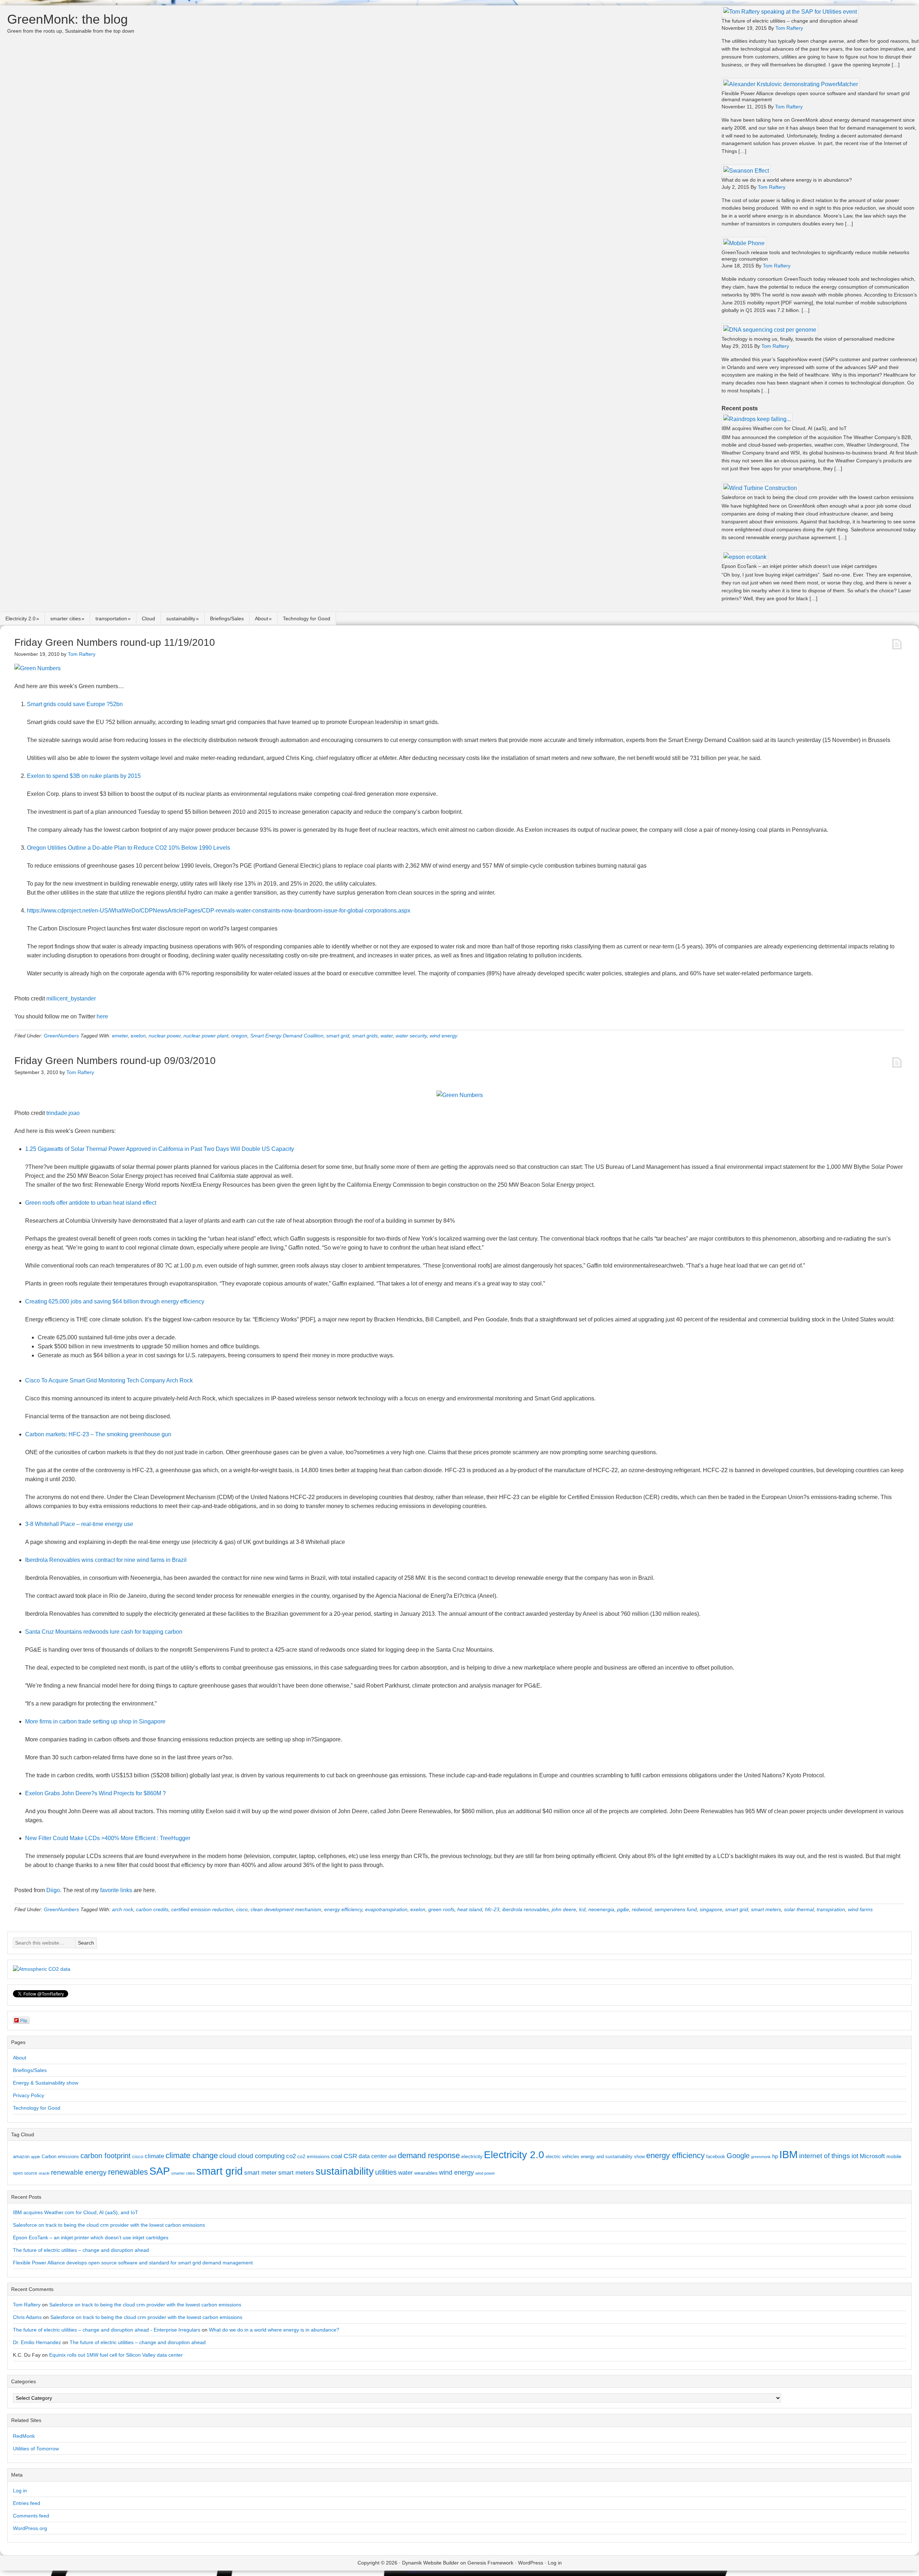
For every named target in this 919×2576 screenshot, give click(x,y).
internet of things (825, 2156)
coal (337, 2156)
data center (373, 2156)
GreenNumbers (61, 1036)
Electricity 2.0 (20, 619)
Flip (24, 2020)
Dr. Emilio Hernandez (37, 2342)
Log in (20, 2491)
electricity (472, 2156)
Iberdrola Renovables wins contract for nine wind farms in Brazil (106, 1560)
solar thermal (799, 1909)
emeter (120, 1036)
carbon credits (152, 1909)
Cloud (148, 619)
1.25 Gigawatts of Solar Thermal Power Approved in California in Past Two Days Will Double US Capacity (160, 1149)
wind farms (860, 1909)
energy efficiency (343, 1909)
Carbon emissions (60, 2157)
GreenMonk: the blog (67, 19)
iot (855, 2156)
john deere (564, 1909)
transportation (111, 619)
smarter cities (66, 619)
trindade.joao (63, 1113)
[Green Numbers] (38, 668)
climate (154, 2156)
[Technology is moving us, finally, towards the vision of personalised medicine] (770, 330)
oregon (239, 1036)
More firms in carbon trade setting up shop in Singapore (95, 1721)
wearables (426, 2173)
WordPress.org (30, 2528)
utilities (386, 2172)
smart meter (260, 2173)
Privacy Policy (29, 2095)
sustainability (181, 619)
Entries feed (27, 2503)
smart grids (365, 1036)
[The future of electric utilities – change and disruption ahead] (790, 12)
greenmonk (761, 2157)
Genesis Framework (490, 2563)
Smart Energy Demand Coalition (287, 1036)
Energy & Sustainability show (46, 2083)
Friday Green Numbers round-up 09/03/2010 (115, 1061)
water (387, 1036)
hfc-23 (492, 1909)
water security (411, 1036)
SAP (160, 2171)
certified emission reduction (202, 1909)
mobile (894, 2156)
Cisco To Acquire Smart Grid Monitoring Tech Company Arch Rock (109, 1380)
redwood (642, 1909)
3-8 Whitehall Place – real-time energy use (79, 1524)
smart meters (766, 1909)
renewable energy (79, 2172)
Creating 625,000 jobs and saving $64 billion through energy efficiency (115, 1301)
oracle (44, 2173)
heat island (470, 1909)
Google (738, 2156)
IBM (789, 2154)
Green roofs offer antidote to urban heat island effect (91, 1203)
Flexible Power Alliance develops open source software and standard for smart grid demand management (133, 2263)
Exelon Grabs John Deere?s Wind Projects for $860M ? (95, 1793)
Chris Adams (27, 2317)
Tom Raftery (27, 2305)
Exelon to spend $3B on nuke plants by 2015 (84, 776)
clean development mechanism (286, 1909)
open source (25, 2173)
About (262, 619)
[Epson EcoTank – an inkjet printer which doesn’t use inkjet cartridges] (745, 557)
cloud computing (261, 2156)
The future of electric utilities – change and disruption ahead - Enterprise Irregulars (107, 2330)
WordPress (531, 2563)
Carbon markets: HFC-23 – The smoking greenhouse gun (98, 1434)
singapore (711, 1909)
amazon (21, 2157)
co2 (291, 2156)
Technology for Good (307, 619)
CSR (350, 2156)
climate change (192, 2155)
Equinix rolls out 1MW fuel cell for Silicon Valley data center (116, 2355)
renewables (128, 2172)
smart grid (338, 1036)
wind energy (444, 1036)
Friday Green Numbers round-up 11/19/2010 (115, 642)
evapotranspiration (386, 1909)
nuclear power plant (206, 1036)
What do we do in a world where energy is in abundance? (787, 180)
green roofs (441, 1909)
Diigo (53, 1890)
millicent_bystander (71, 998)
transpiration (831, 1909)
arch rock (123, 1909)
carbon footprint (106, 2156)
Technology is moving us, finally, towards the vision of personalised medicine (808, 339)
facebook (716, 2157)
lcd (582, 1909)
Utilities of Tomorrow (36, 2449)
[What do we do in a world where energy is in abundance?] (746, 171)
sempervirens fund (676, 1909)
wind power (485, 2173)
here (102, 1016)
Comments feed (31, 2516)
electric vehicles (563, 2157)
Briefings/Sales (227, 619)
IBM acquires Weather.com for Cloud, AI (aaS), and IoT (784, 428)
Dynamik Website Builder (430, 2563)
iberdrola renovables (526, 1909)
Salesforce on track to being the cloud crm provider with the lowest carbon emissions (818, 497)
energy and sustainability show (613, 2157)
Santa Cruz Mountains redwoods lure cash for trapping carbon (104, 1632)
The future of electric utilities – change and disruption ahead (790, 21)
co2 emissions (313, 2156)
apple (36, 2157)
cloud (228, 2156)
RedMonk (24, 2436)
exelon (138, 1036)
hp (775, 2156)
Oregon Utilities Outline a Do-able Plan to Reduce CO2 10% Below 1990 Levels (129, 848)
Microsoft (872, 2156)
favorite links (116, 1890)
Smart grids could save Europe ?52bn (75, 704)
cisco (242, 1909)
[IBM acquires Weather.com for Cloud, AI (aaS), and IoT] (757, 419)
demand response (429, 2155)
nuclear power (165, 1036)
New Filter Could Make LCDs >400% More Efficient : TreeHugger (108, 1838)
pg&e (623, 1909)
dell (392, 2156)
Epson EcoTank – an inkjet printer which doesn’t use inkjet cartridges (799, 566)
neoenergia (601, 1909)
